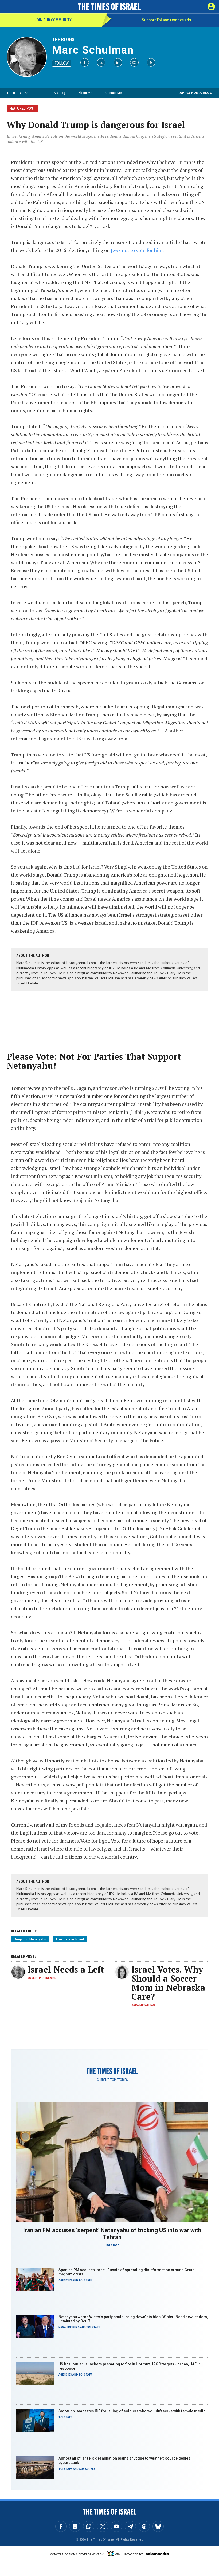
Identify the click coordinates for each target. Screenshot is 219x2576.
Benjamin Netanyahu (30, 1939)
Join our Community (53, 20)
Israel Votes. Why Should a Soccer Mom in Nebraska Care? (168, 1983)
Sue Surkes (87, 2469)
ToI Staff (112, 2245)
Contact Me (114, 93)
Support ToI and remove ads (167, 20)
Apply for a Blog (196, 93)
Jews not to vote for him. (137, 250)
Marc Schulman (93, 50)
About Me (85, 93)
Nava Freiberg (69, 2327)
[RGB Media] (114, 2554)
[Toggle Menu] (7, 7)
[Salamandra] (157, 2554)
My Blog (60, 93)
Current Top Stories (112, 2080)
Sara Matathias (143, 2005)
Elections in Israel (70, 1939)
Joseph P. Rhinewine (42, 1978)
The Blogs (63, 39)
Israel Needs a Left (66, 1969)
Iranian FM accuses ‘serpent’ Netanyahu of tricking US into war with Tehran (112, 2234)
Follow (62, 63)
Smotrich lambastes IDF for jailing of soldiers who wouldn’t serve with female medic (132, 2411)
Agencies (65, 2280)
